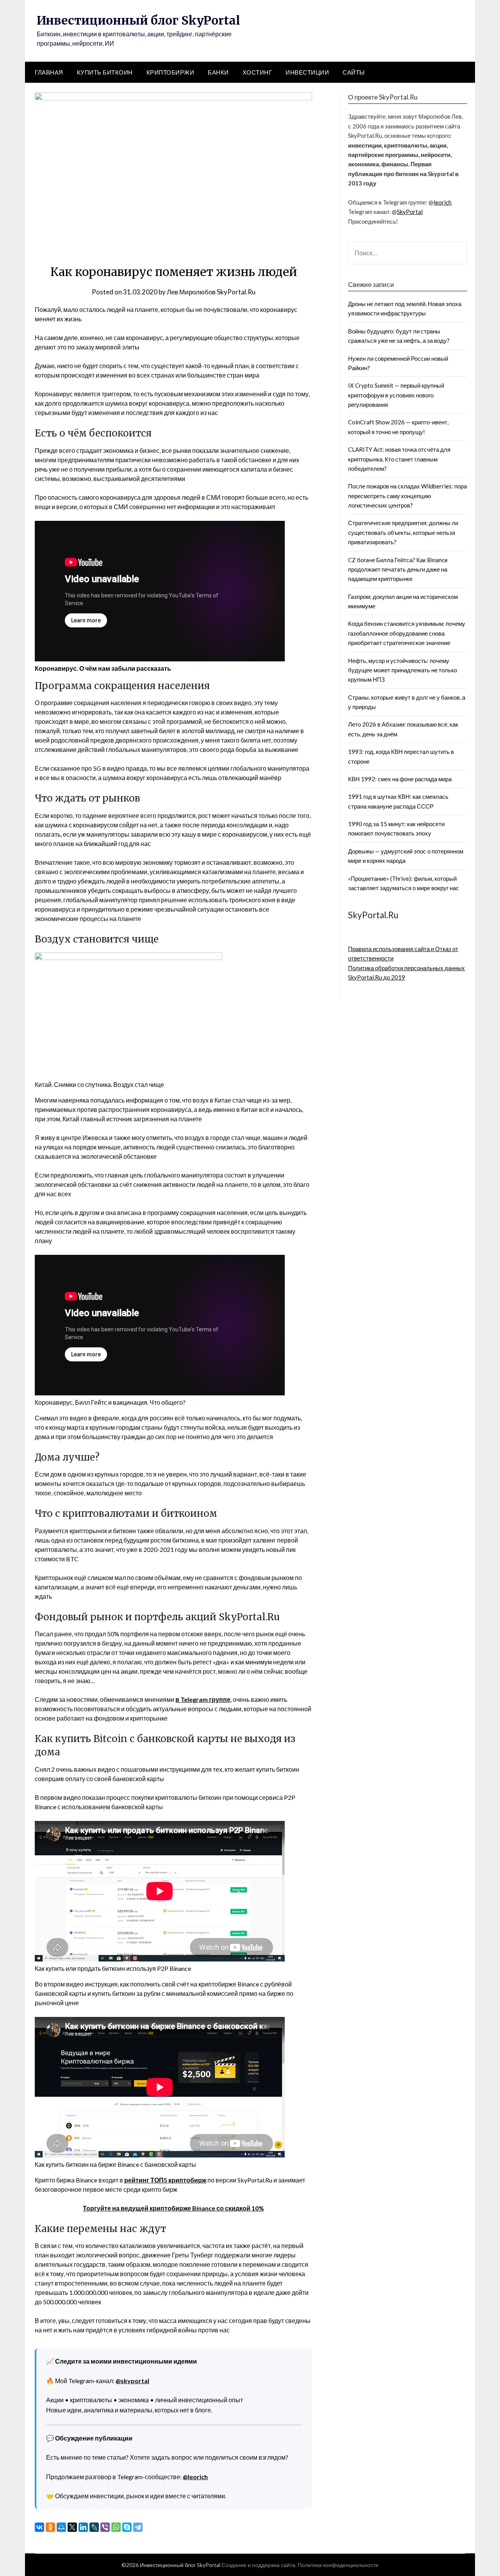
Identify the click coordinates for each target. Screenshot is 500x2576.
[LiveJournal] (94, 2527)
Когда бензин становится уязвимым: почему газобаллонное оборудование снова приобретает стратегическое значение (407, 633)
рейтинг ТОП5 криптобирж (165, 2180)
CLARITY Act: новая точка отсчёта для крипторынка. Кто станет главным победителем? (399, 459)
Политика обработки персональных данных (406, 968)
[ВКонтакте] (39, 2527)
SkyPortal (410, 212)
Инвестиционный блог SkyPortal (138, 20)
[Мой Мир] (61, 2527)
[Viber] (105, 2527)
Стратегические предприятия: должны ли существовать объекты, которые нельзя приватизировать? (403, 532)
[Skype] (127, 2527)
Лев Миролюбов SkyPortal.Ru (211, 292)
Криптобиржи (171, 72)
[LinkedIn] (83, 2527)
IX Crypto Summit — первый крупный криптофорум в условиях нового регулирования (396, 395)
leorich (443, 202)
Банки (218, 72)
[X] (72, 2527)
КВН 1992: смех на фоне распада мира (400, 779)
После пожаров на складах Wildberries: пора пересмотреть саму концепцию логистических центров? (407, 496)
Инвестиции (307, 72)
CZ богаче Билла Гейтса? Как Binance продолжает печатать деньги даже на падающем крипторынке (398, 569)
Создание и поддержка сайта (258, 2565)
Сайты (354, 72)
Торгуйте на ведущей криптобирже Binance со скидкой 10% (173, 2208)
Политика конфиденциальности (338, 2565)
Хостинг (257, 72)
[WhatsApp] (116, 2527)
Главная (49, 72)
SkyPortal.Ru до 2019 (377, 977)
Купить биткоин (105, 72)
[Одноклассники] (50, 2527)
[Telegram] (138, 2527)
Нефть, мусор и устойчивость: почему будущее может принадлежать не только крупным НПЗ (403, 670)
